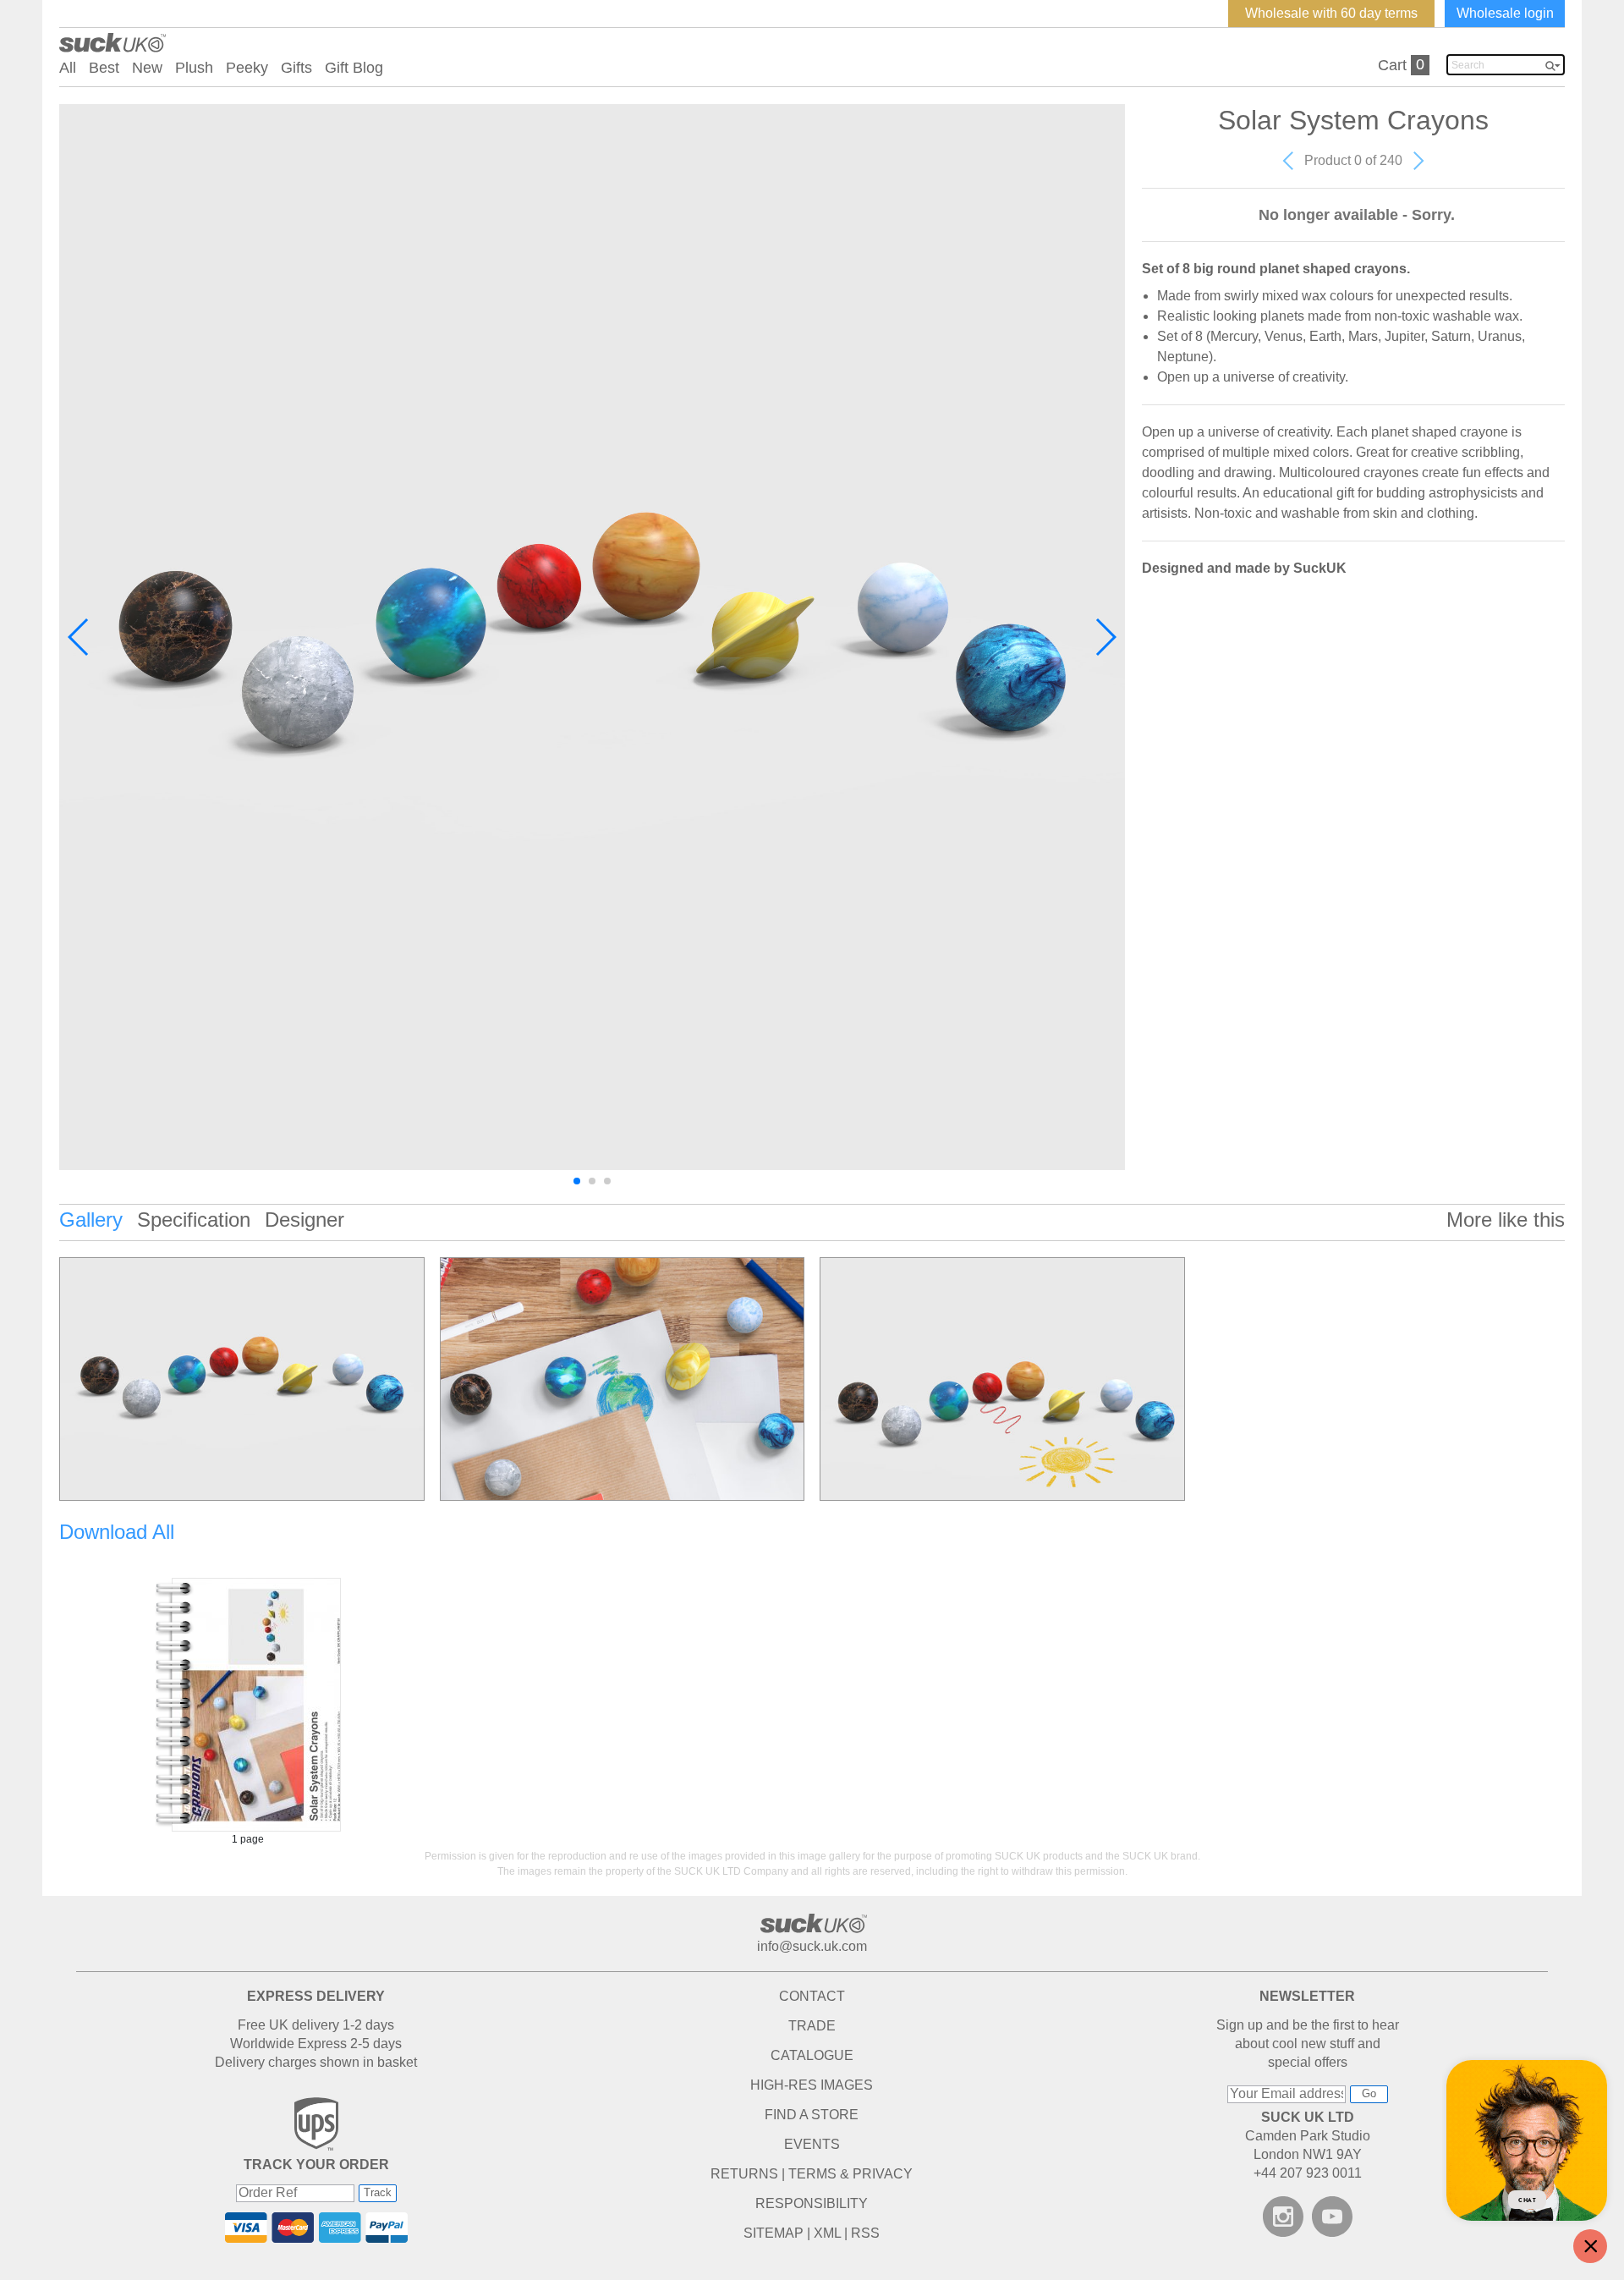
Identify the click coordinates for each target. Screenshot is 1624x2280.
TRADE (812, 2026)
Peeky (247, 68)
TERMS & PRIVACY (850, 2174)
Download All (117, 1532)
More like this (1506, 1220)
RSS (865, 2233)
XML (827, 2233)
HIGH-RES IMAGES (812, 2085)
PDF (248, 1705)
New (147, 68)
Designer (304, 1220)
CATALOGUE (812, 2055)
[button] (79, 637)
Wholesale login (1505, 13)
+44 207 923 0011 (1308, 2173)
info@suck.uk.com (812, 1946)
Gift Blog (354, 68)
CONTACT (812, 1996)
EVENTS (812, 2144)
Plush (194, 68)
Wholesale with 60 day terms (1331, 13)
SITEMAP (774, 2233)
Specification (194, 1220)
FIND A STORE (812, 2115)
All (68, 68)
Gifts (296, 68)
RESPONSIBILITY (812, 2203)
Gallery (91, 1220)
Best (104, 68)
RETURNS (744, 2174)
